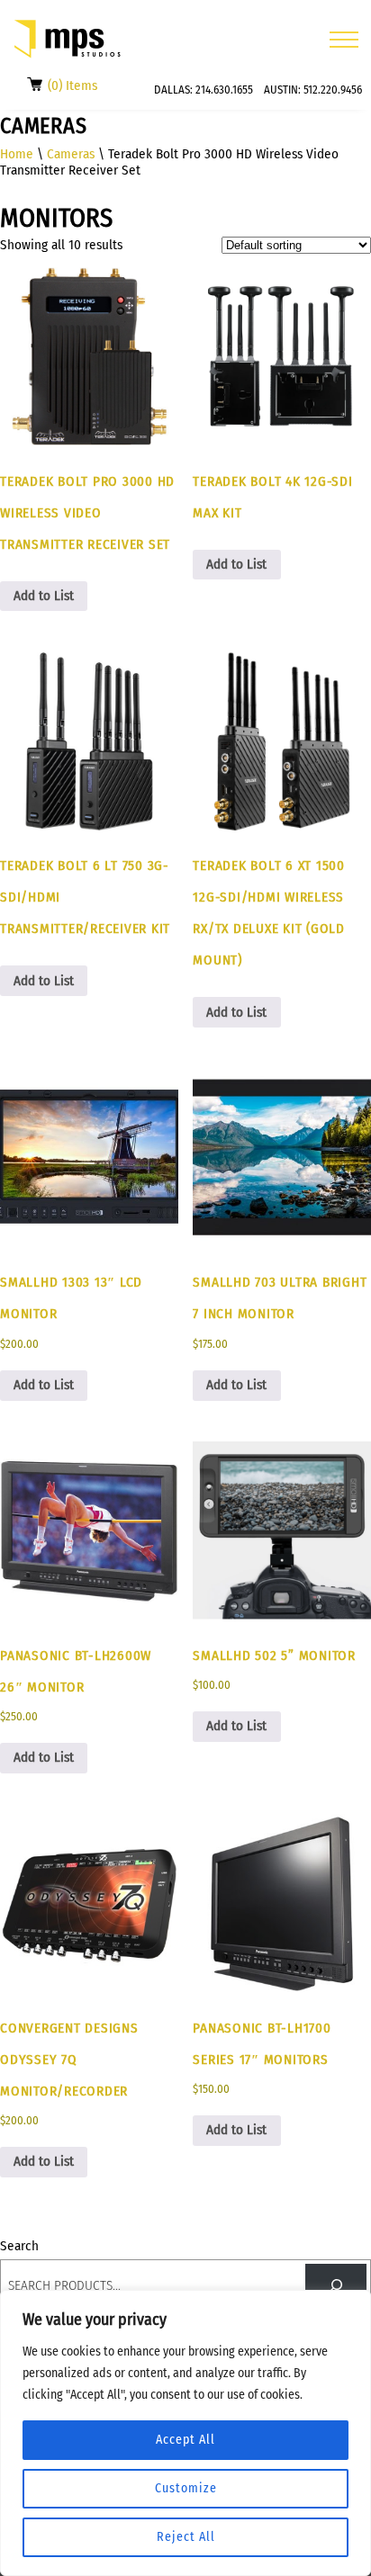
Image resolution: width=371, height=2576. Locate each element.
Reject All (186, 2537)
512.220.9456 (333, 90)
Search (19, 2246)
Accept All (185, 2440)
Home (17, 154)
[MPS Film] (68, 39)
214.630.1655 (224, 90)
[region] (185, 2433)
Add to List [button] (44, 596)
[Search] (336, 2285)
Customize (186, 2488)
